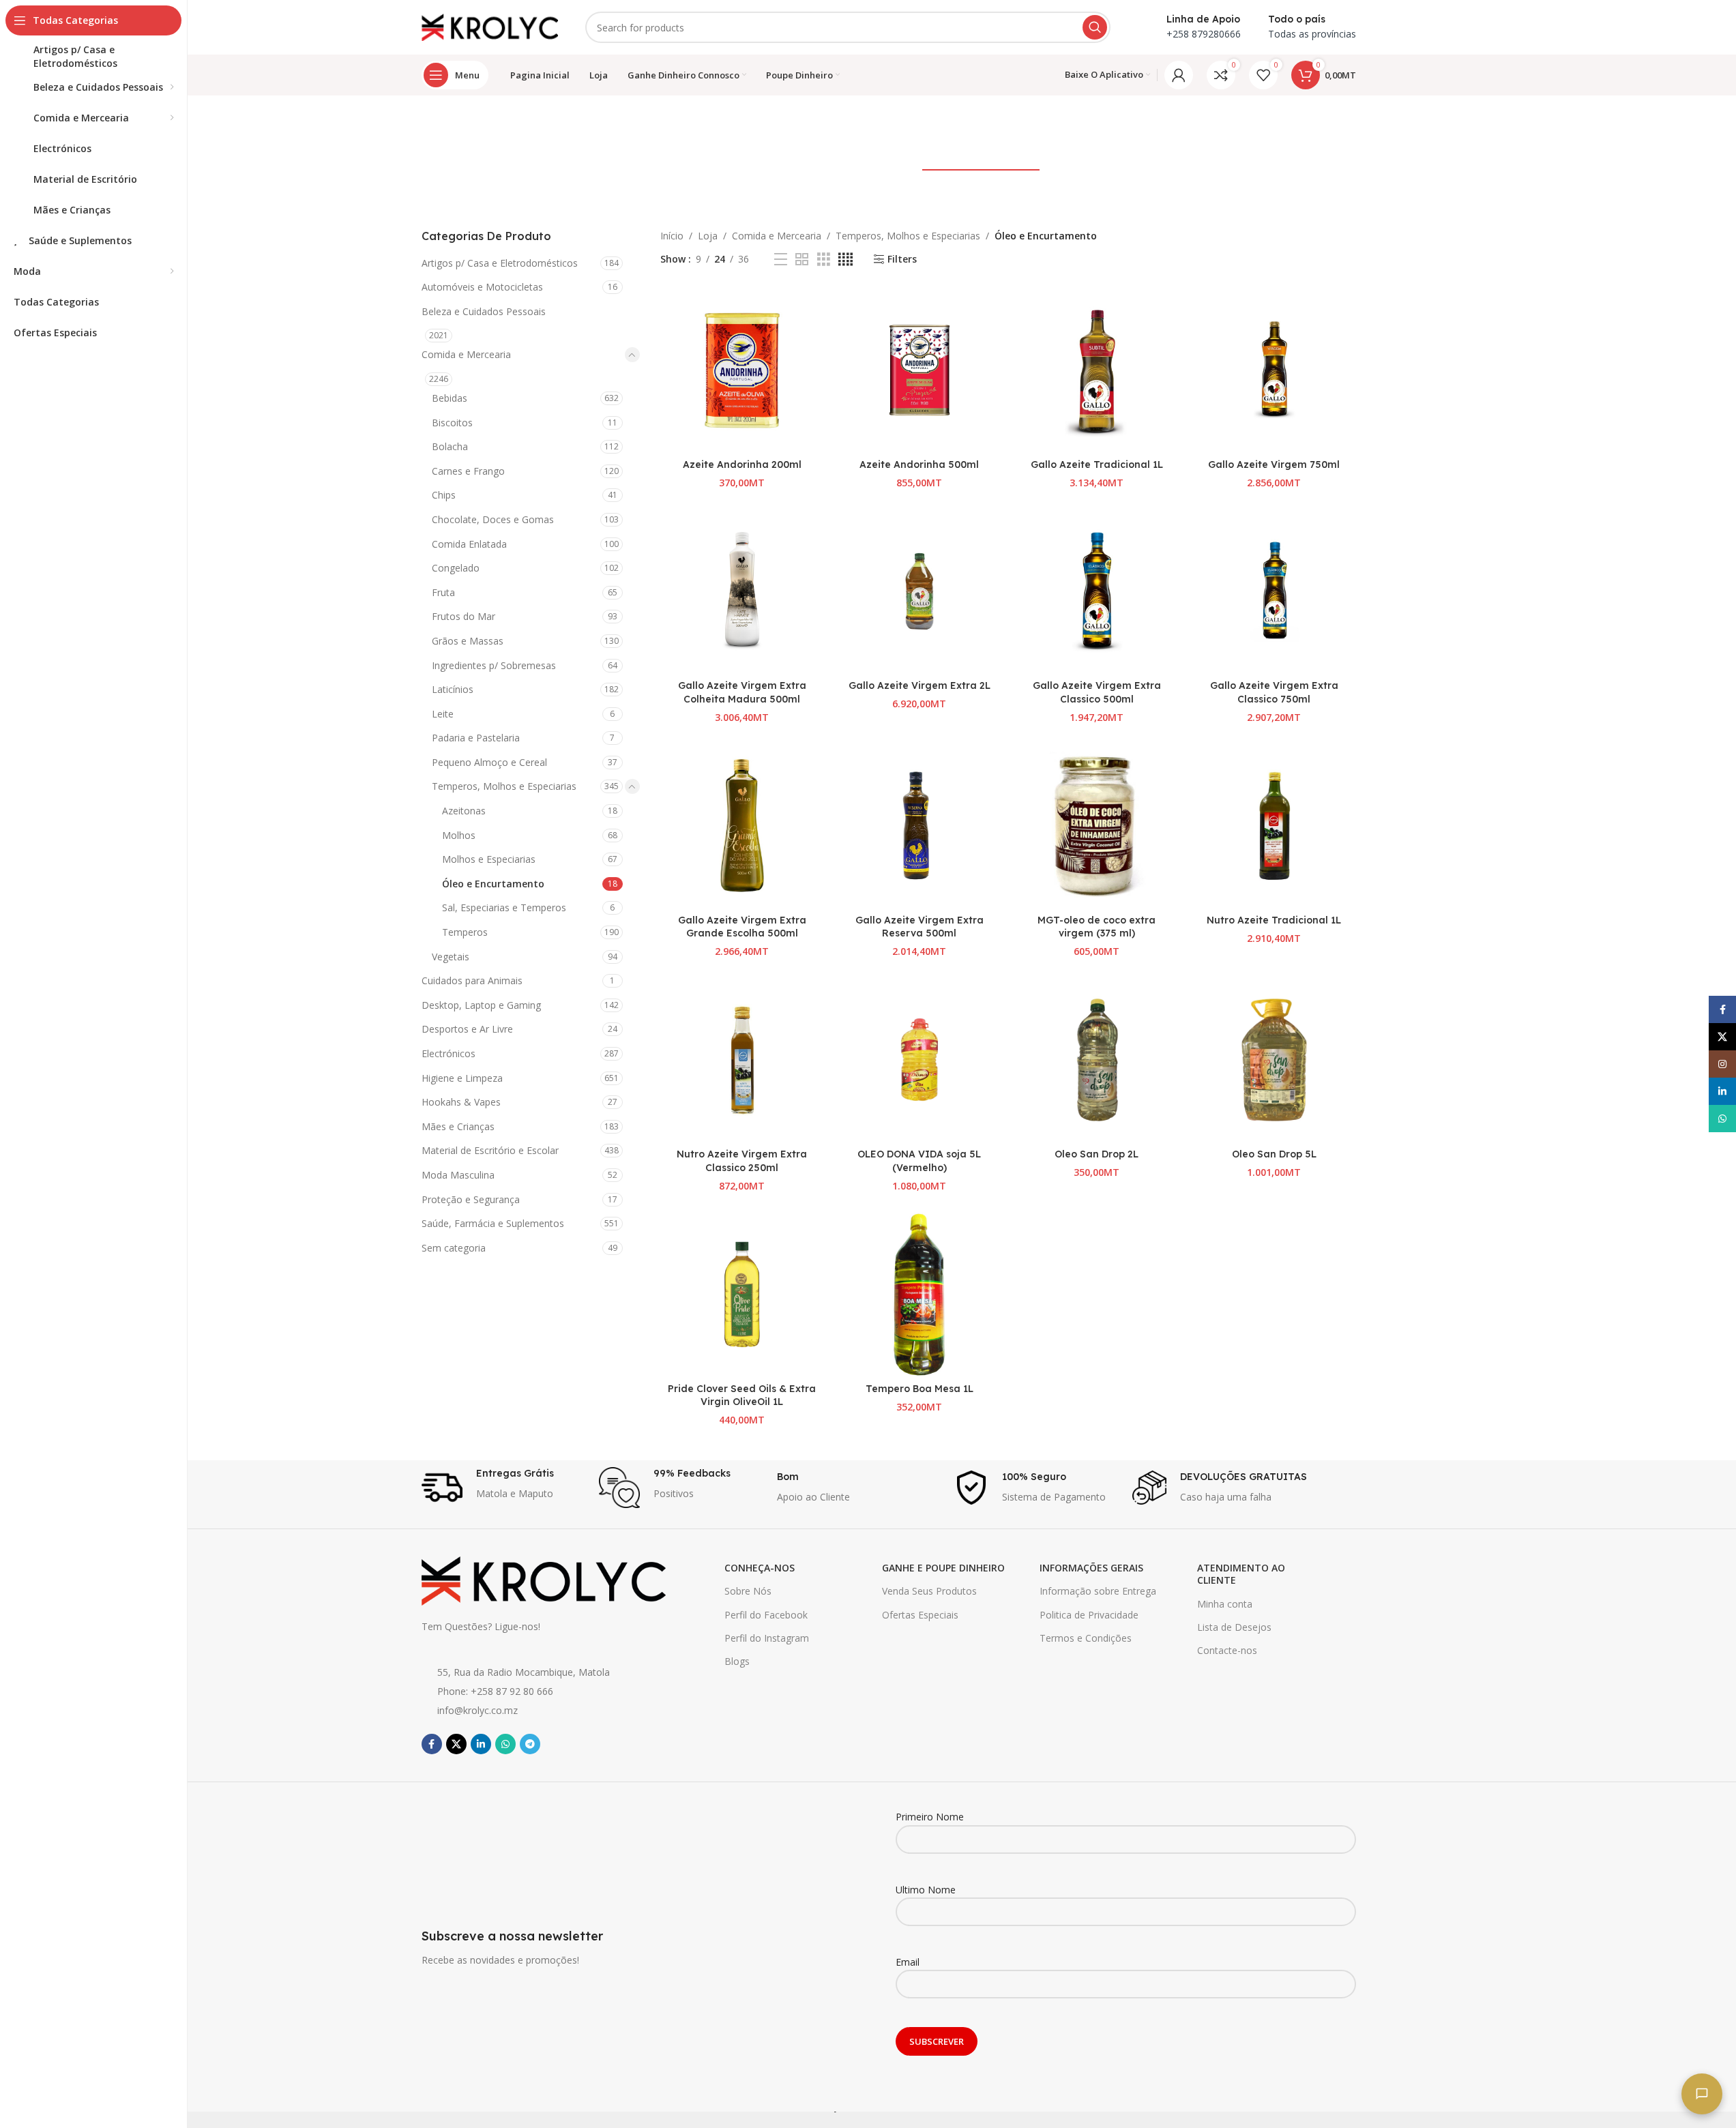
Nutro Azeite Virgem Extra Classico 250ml (742, 1161)
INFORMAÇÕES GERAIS (1091, 1568)
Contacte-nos (1227, 1650)
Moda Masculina (458, 1175)
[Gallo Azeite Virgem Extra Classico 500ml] (1097, 591)
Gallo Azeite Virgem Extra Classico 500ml (1097, 692)
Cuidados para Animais (472, 980)
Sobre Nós (748, 1591)
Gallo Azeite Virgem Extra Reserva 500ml (920, 927)
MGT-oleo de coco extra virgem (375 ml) (1097, 927)
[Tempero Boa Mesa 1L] (920, 1295)
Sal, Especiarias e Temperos (504, 907)
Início (672, 236)
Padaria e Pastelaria (476, 738)
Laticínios (453, 689)
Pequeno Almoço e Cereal (489, 762)
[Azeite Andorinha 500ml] (920, 370)
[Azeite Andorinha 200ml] (742, 370)
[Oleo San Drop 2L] (1097, 1060)
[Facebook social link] (432, 1744)
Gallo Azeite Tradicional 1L (1097, 464)
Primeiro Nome (930, 1817)
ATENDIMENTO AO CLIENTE (1241, 1574)
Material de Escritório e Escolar (490, 1150)
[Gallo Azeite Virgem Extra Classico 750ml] (1274, 591)
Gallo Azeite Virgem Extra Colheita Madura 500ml (742, 692)
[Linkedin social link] (481, 1744)
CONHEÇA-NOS (760, 1568)
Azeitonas (464, 811)
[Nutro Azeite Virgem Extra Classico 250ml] (742, 1060)
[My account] (1179, 75)
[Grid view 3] (824, 260)
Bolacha (450, 446)
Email (908, 1962)
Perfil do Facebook (766, 1615)
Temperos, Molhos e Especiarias (504, 786)
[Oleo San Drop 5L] (1274, 1060)
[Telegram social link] (530, 1744)
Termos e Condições (1086, 1638)
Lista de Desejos (1234, 1627)
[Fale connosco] (1702, 2094)
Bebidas (450, 398)
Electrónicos (448, 1053)
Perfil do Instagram (767, 1638)
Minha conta (1225, 1604)
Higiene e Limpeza (462, 1078)
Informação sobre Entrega (1098, 1591)
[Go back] (713, 127)
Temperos (465, 932)
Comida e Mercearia (466, 354)
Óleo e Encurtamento (493, 884)
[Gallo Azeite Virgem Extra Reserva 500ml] (920, 825)
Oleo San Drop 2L (1097, 1154)
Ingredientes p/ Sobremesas (494, 665)
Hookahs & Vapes (461, 1102)
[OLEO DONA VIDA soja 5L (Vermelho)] (920, 1060)
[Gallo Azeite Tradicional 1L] (1097, 370)
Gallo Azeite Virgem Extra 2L (920, 685)
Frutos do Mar (464, 616)
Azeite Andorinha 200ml (742, 464)
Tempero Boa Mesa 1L (920, 1389)
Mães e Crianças (458, 1126)
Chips (444, 495)
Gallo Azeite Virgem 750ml (1274, 464)
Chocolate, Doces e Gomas (493, 519)
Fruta (443, 592)
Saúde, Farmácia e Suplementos (493, 1223)
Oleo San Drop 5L (1274, 1154)
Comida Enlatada (469, 544)
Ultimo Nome (926, 1890)
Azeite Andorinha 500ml (919, 464)
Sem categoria (454, 1248)
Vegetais (451, 957)
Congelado (456, 568)
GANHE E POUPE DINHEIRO (943, 1568)
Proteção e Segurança (471, 1199)
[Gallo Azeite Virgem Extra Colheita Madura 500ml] (742, 591)
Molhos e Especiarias (489, 859)
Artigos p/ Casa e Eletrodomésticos (500, 263)
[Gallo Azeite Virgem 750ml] (1274, 370)
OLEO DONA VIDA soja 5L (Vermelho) (919, 1161)
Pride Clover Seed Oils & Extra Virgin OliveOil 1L (742, 1395)
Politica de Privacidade (1089, 1615)
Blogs (737, 1661)
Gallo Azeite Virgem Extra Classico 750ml (1274, 692)
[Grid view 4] (845, 260)
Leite (443, 714)
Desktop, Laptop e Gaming (481, 1005)
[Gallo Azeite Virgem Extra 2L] (920, 591)
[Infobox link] (504, 1488)
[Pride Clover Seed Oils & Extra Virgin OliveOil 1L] (742, 1295)
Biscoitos (452, 423)
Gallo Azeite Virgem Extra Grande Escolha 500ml (742, 927)
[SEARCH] (1095, 27)
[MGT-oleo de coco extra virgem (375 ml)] (1097, 825)
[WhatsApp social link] (505, 1744)
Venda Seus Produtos (929, 1591)
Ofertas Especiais (920, 1615)
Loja (708, 236)
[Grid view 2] (802, 260)
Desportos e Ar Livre (467, 1029)
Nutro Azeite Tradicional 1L (1274, 920)
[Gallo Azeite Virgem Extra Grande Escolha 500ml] (742, 825)
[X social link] (456, 1744)
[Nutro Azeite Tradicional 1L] (1274, 825)
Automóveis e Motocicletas (482, 287)
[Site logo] (490, 26)
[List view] (781, 260)
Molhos (459, 835)
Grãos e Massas (468, 641)
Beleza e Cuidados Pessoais (484, 311)
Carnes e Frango (468, 471)
